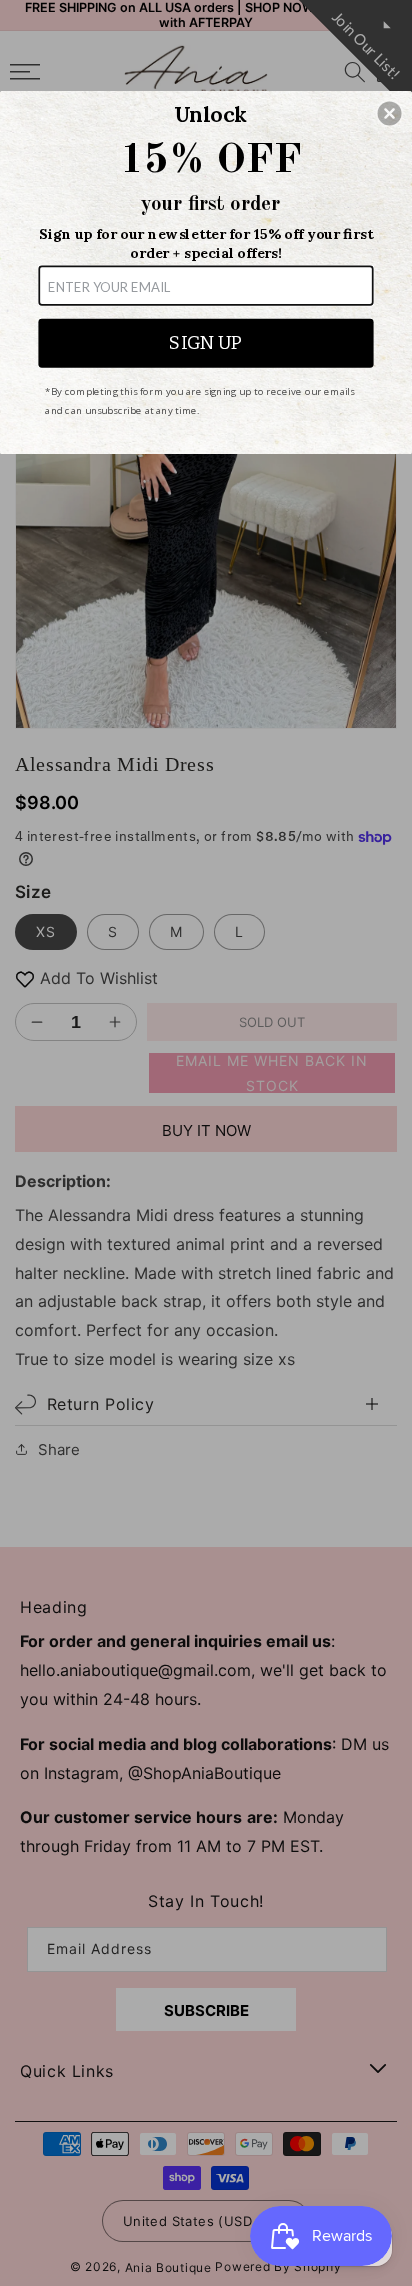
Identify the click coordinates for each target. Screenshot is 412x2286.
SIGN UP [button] (205, 342)
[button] (390, 113)
